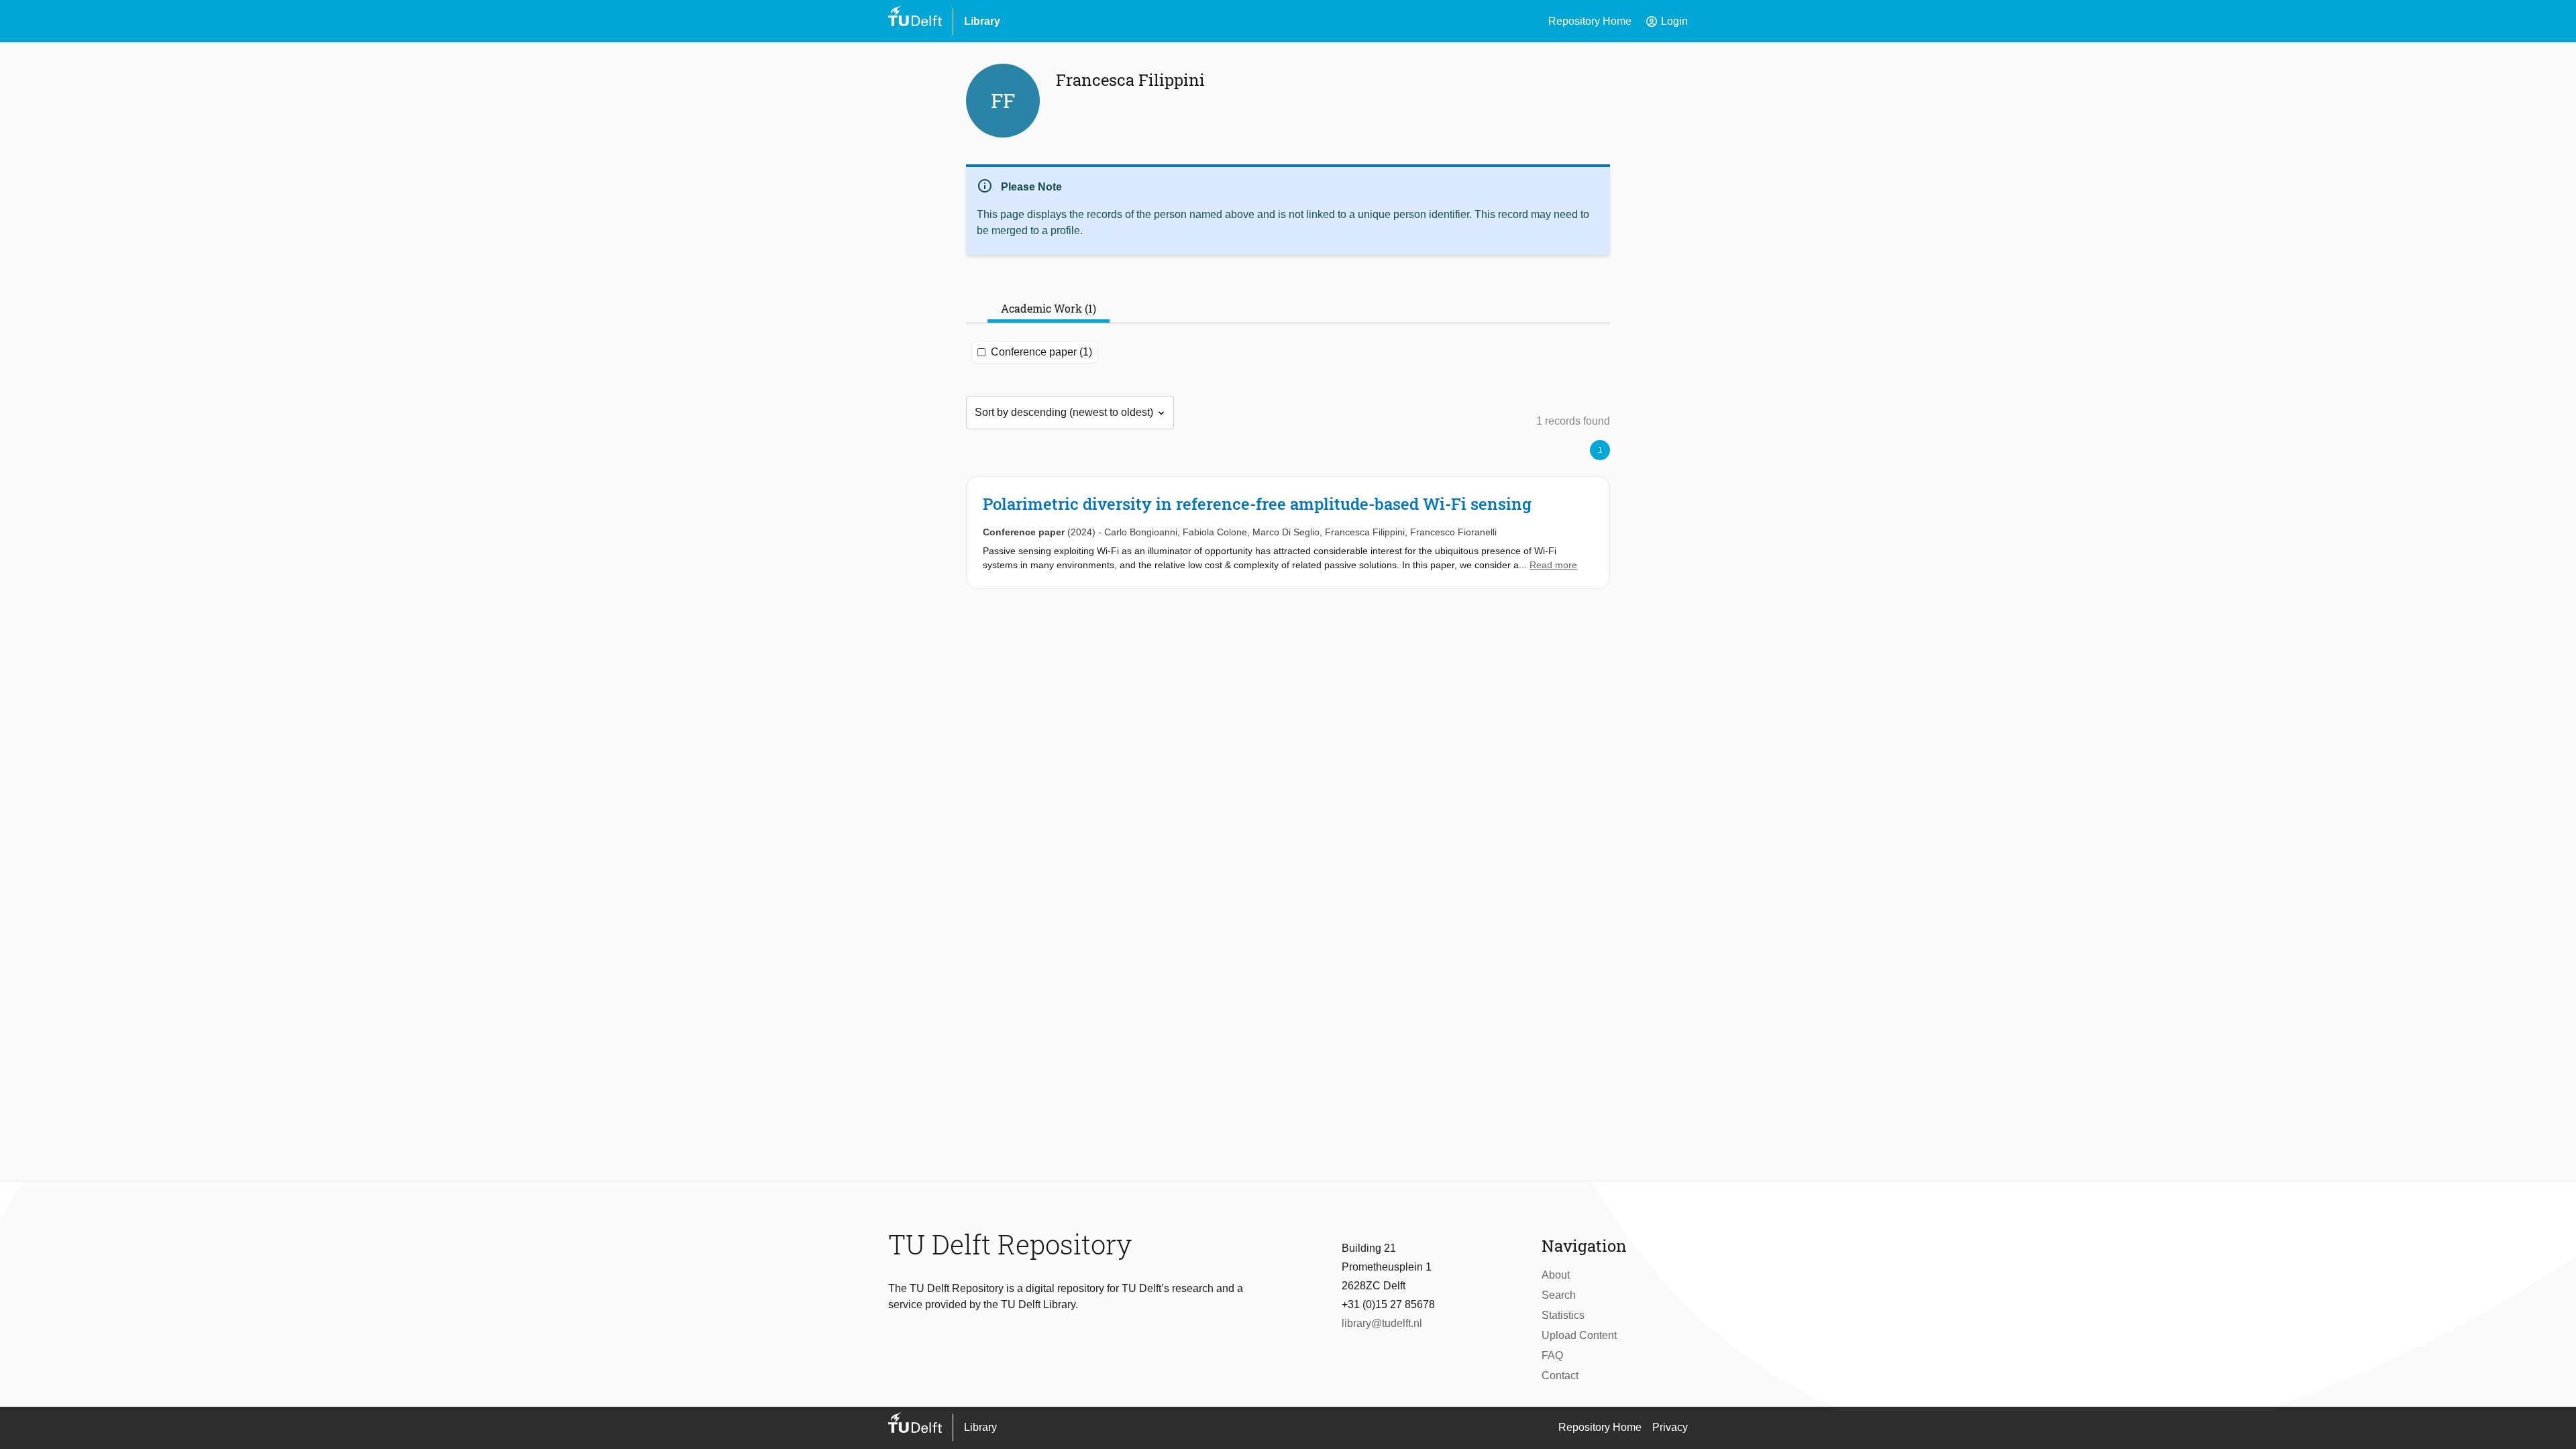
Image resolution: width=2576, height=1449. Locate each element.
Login (1666, 21)
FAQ (1552, 1355)
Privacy (1670, 1427)
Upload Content (1579, 1335)
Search (1559, 1295)
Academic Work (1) (1049, 308)
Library (982, 21)
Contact (1560, 1376)
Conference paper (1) (1041, 352)
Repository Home (1590, 21)
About (1556, 1275)
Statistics (1563, 1315)
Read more (1553, 565)
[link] (1288, 533)
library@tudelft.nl (1382, 1323)
